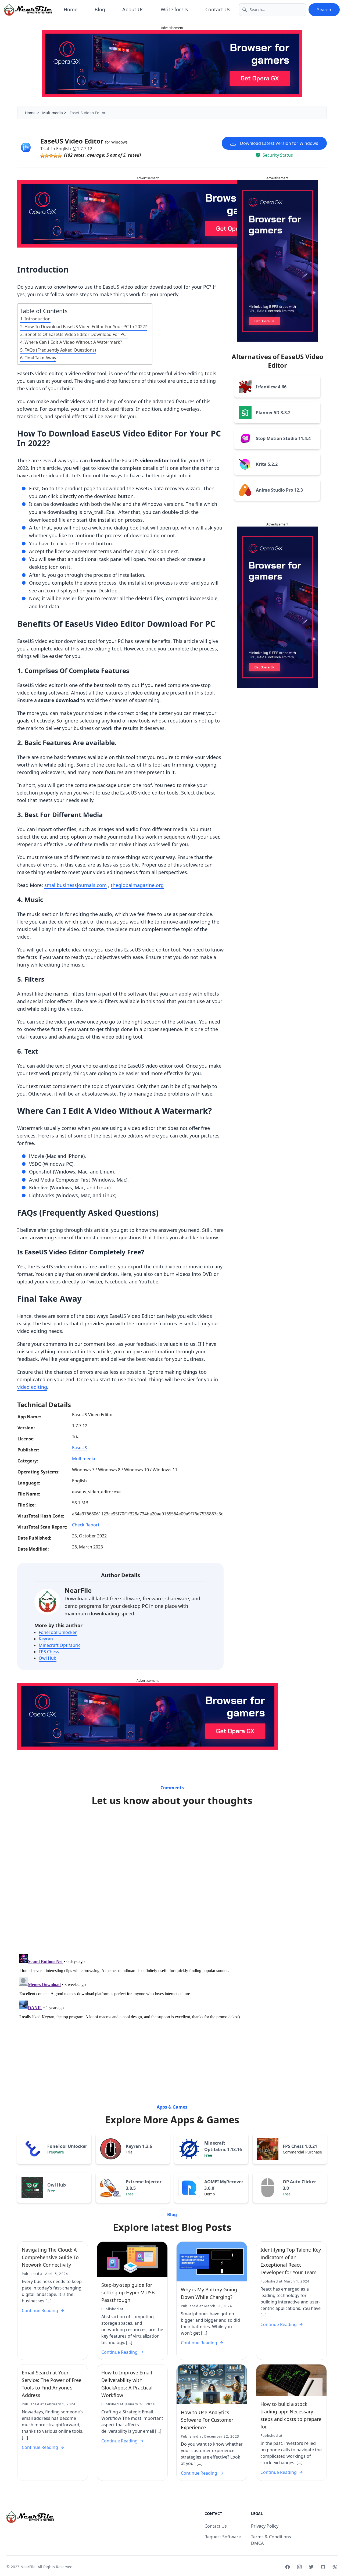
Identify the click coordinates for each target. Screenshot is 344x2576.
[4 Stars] (55, 156)
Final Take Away (40, 358)
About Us (133, 9)
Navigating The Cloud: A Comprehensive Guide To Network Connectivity (50, 2257)
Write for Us (174, 9)
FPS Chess (49, 1652)
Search (324, 10)
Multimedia (53, 113)
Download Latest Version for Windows (279, 143)
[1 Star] (42, 156)
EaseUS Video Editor (84, 141)
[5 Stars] (60, 156)
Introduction (37, 319)
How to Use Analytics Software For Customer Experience (207, 2420)
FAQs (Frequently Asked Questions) (60, 350)
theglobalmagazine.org (137, 885)
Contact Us (218, 9)
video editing (32, 1387)
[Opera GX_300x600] (277, 261)
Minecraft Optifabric (60, 1645)
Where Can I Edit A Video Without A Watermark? (73, 342)
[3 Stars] (51, 156)
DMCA (257, 2543)
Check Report (86, 1525)
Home (71, 9)
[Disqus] (172, 1882)
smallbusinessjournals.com (76, 885)
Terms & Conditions (271, 2537)
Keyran (46, 1639)
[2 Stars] (47, 156)
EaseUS (80, 1448)
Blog (100, 9)
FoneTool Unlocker (58, 1632)
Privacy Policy (265, 2526)
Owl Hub (48, 1658)
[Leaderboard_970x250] (172, 64)
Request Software (223, 2537)
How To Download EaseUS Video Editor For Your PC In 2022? (86, 327)
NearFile (78, 1590)
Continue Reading (40, 2310)
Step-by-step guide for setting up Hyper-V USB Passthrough (128, 2292)
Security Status (278, 155)
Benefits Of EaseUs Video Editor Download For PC (76, 334)
